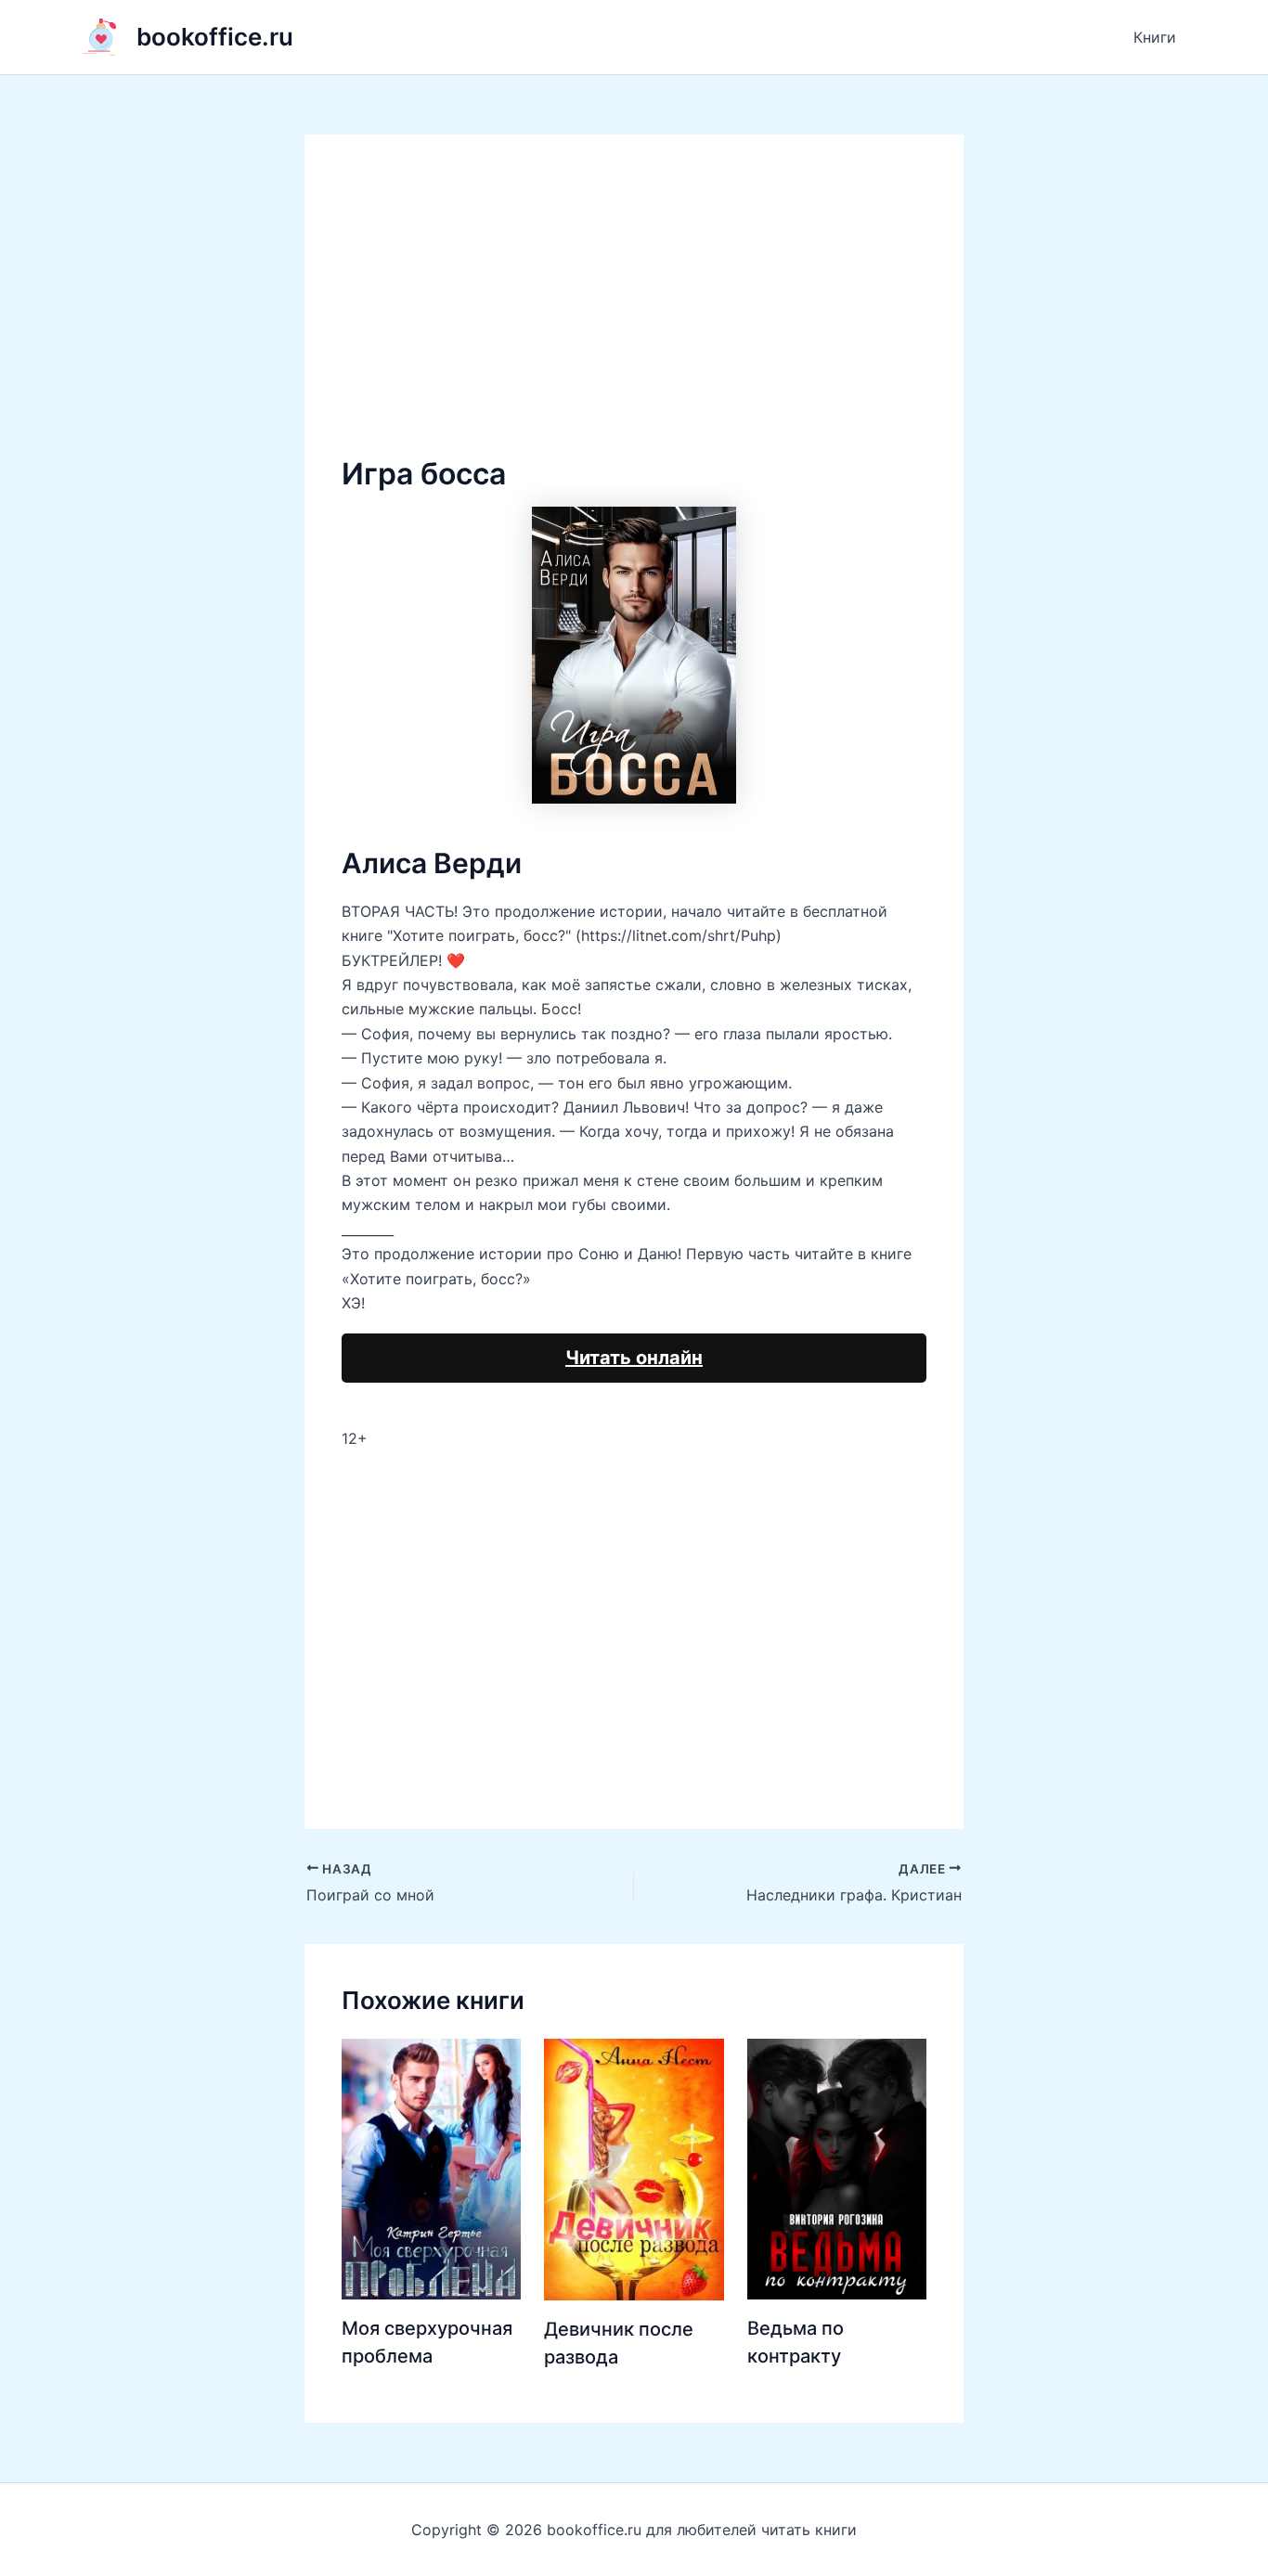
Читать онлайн (634, 1358)
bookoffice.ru (215, 37)
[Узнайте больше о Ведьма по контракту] (837, 2168)
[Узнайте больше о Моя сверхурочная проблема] (431, 2168)
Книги (1155, 37)
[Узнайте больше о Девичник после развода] (634, 2168)
